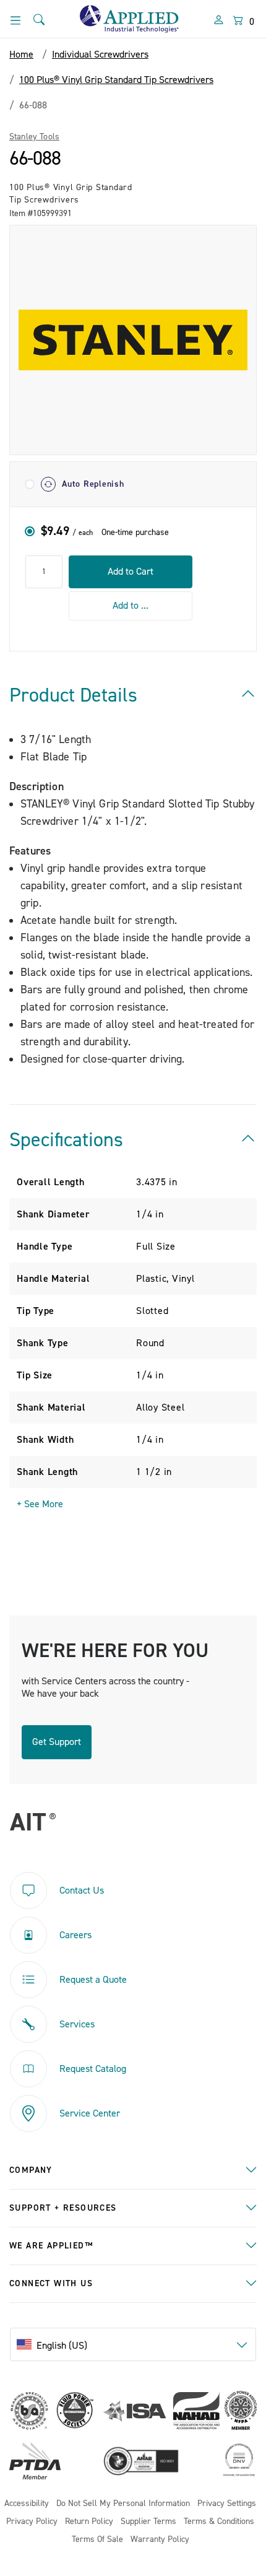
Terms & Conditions (219, 2522)
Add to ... (131, 606)
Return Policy (89, 2522)
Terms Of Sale (97, 2540)
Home (21, 54)
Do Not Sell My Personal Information (123, 2504)
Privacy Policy (32, 2522)
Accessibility (27, 2504)
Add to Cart (131, 572)
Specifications (66, 1140)
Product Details (73, 695)
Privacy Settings (227, 2504)
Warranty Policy (160, 2540)
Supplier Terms (148, 2522)
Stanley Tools (34, 137)
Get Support (57, 1742)
